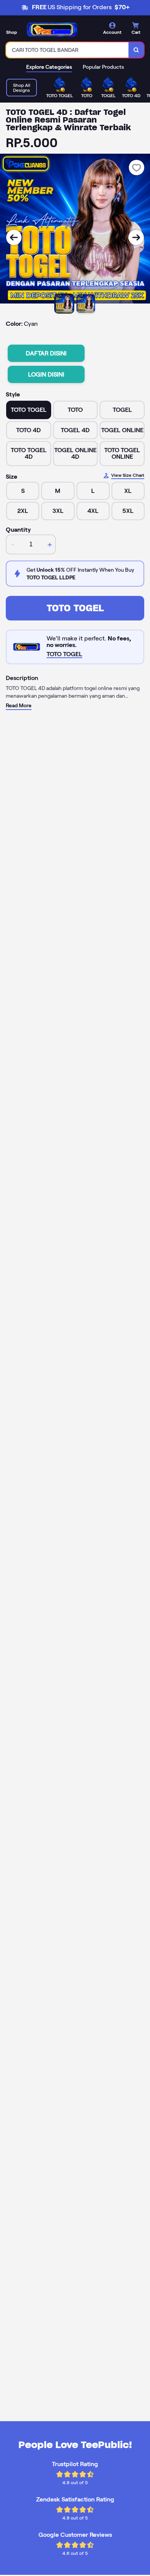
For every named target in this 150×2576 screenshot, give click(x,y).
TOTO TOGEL (75, 608)
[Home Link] (52, 30)
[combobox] (67, 50)
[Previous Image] (14, 237)
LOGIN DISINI (46, 374)
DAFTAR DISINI (46, 353)
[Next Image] (136, 237)
